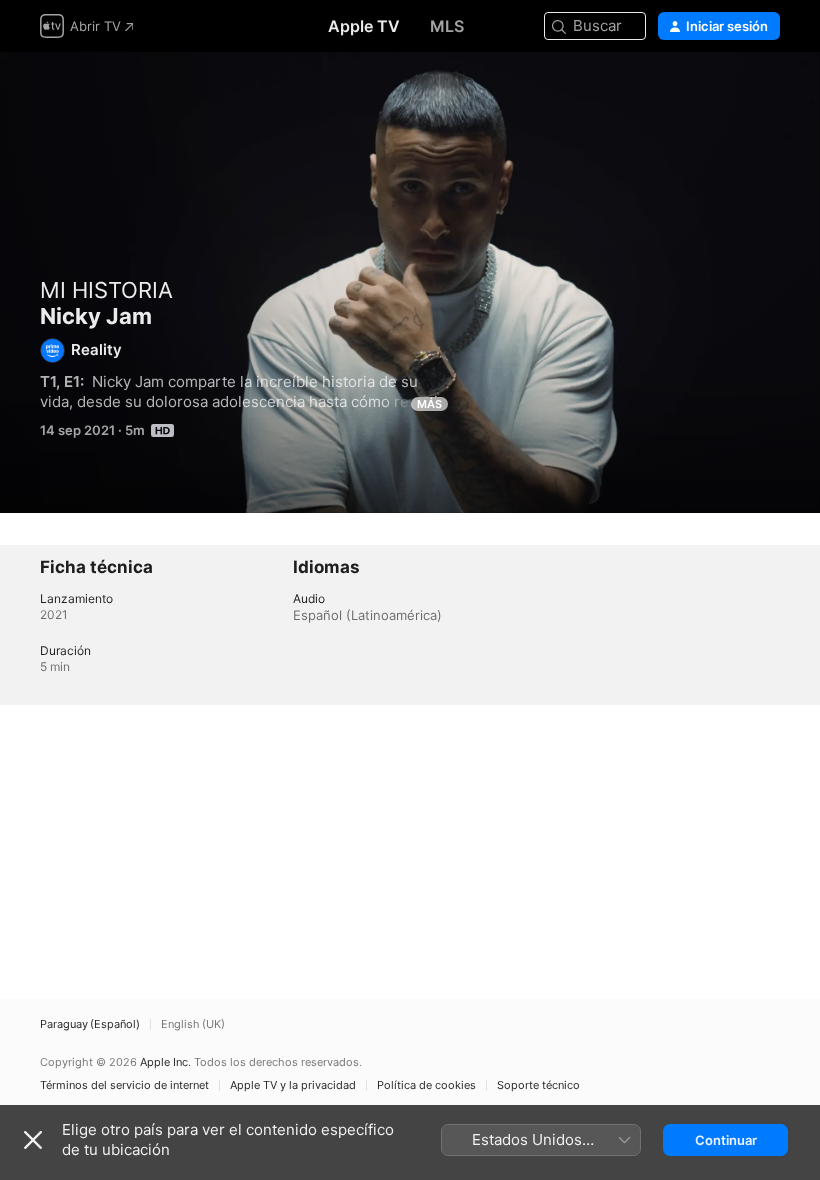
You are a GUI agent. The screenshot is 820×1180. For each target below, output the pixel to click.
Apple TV (364, 26)
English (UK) (193, 1024)
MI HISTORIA (106, 290)
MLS (447, 26)
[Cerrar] (33, 1140)
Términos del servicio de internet (124, 1085)
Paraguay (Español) (90, 1024)
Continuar (726, 1140)
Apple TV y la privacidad (293, 1085)
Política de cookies (426, 1085)
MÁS (429, 404)
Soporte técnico (538, 1085)
